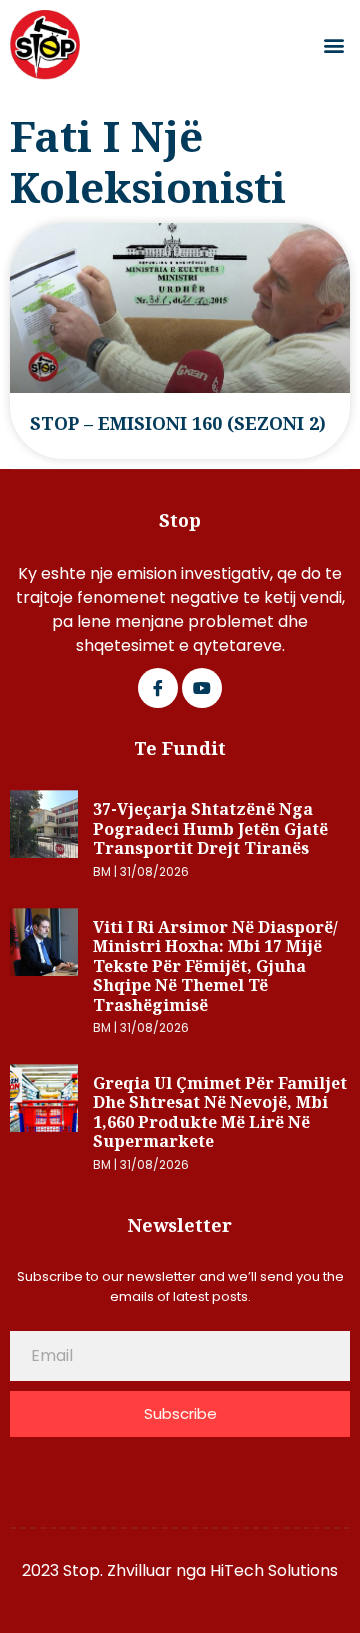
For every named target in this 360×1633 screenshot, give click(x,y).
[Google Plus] (202, 688)
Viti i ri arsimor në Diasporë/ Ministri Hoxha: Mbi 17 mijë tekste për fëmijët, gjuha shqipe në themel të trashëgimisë (215, 966)
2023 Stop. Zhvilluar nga (116, 1570)
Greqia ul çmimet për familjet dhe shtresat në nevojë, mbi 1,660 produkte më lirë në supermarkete (220, 1112)
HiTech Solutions (274, 1570)
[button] (333, 45)
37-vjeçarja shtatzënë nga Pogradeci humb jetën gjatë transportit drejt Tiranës (210, 828)
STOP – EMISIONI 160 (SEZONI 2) (178, 423)
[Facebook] (158, 688)
